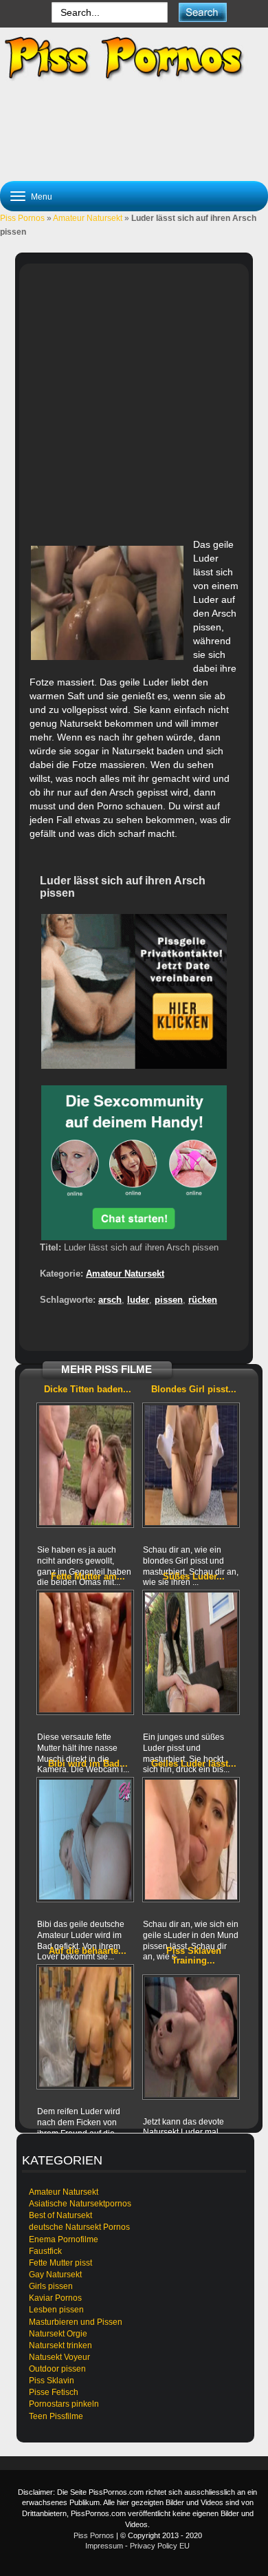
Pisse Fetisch (54, 2392)
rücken (203, 1300)
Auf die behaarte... (88, 1951)
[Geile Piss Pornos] (134, 58)
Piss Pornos (22, 218)
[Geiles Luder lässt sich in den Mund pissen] (191, 1840)
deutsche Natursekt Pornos (79, 2227)
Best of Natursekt (60, 2215)
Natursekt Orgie (58, 2334)
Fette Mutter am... (88, 1576)
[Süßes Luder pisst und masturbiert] (191, 1652)
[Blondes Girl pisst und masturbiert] (191, 1465)
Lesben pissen (56, 2310)
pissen (169, 1300)
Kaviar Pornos (55, 2298)
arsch (110, 1300)
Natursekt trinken (60, 2345)
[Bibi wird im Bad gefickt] (85, 1840)
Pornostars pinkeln (64, 2404)
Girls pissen (51, 2286)
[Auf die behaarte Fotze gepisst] (85, 2027)
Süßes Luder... (194, 1576)
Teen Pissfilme (56, 2416)
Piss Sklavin (52, 2381)
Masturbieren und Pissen (76, 2322)
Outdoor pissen (57, 2369)
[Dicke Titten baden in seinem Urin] (85, 1465)
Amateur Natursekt (88, 218)
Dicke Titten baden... (88, 1389)
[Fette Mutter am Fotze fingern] (85, 1652)
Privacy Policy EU (160, 2546)
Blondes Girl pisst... (194, 1389)
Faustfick (45, 2251)
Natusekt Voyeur (59, 2357)
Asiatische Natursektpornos (80, 2204)
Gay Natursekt (55, 2275)
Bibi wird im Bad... (88, 1764)
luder (138, 1300)
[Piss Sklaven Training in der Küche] (191, 2037)
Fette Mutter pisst (60, 2263)
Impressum (104, 2546)
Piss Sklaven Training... (194, 1956)
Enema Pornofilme (64, 2239)
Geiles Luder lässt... (194, 1764)
